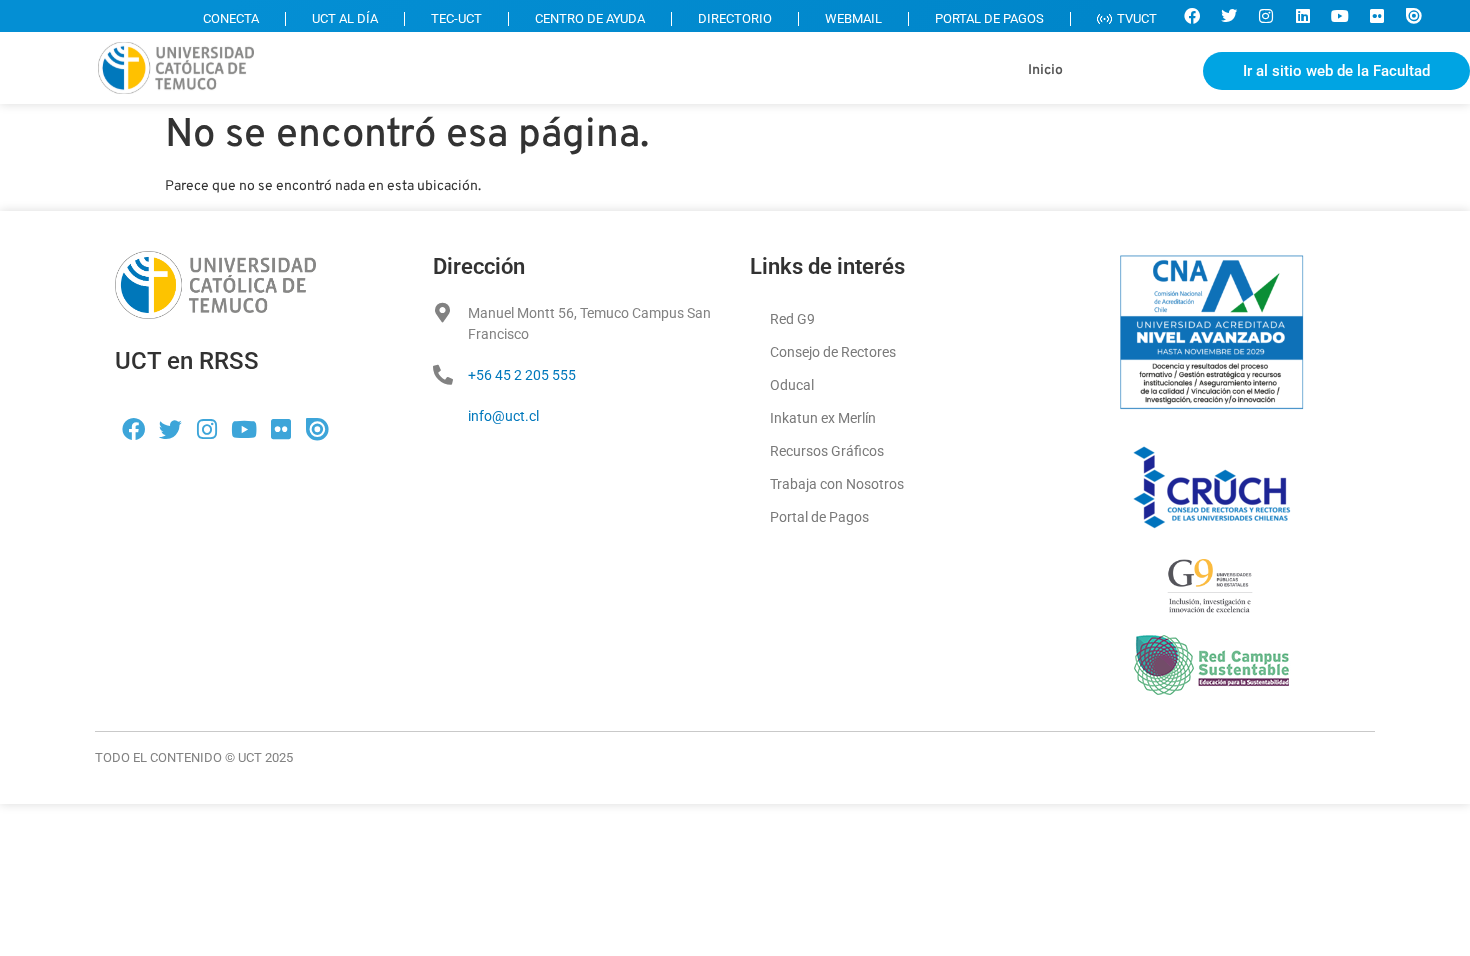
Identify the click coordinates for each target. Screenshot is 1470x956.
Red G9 (792, 319)
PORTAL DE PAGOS (989, 18)
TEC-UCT (456, 18)
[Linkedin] (1303, 16)
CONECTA (231, 18)
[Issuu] (1414, 16)
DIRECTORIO (735, 18)
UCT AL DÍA (345, 18)
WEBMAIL (853, 18)
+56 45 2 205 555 (522, 375)
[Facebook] (1192, 16)
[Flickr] (1377, 16)
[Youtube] (1340, 16)
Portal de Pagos (819, 517)
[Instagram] (1266, 16)
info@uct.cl (503, 416)
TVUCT (1137, 18)
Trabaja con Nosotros (837, 484)
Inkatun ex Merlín (823, 418)
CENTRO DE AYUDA (590, 18)
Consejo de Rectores (833, 352)
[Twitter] (1229, 16)
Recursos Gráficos (827, 451)
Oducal (792, 385)
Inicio (1045, 70)
